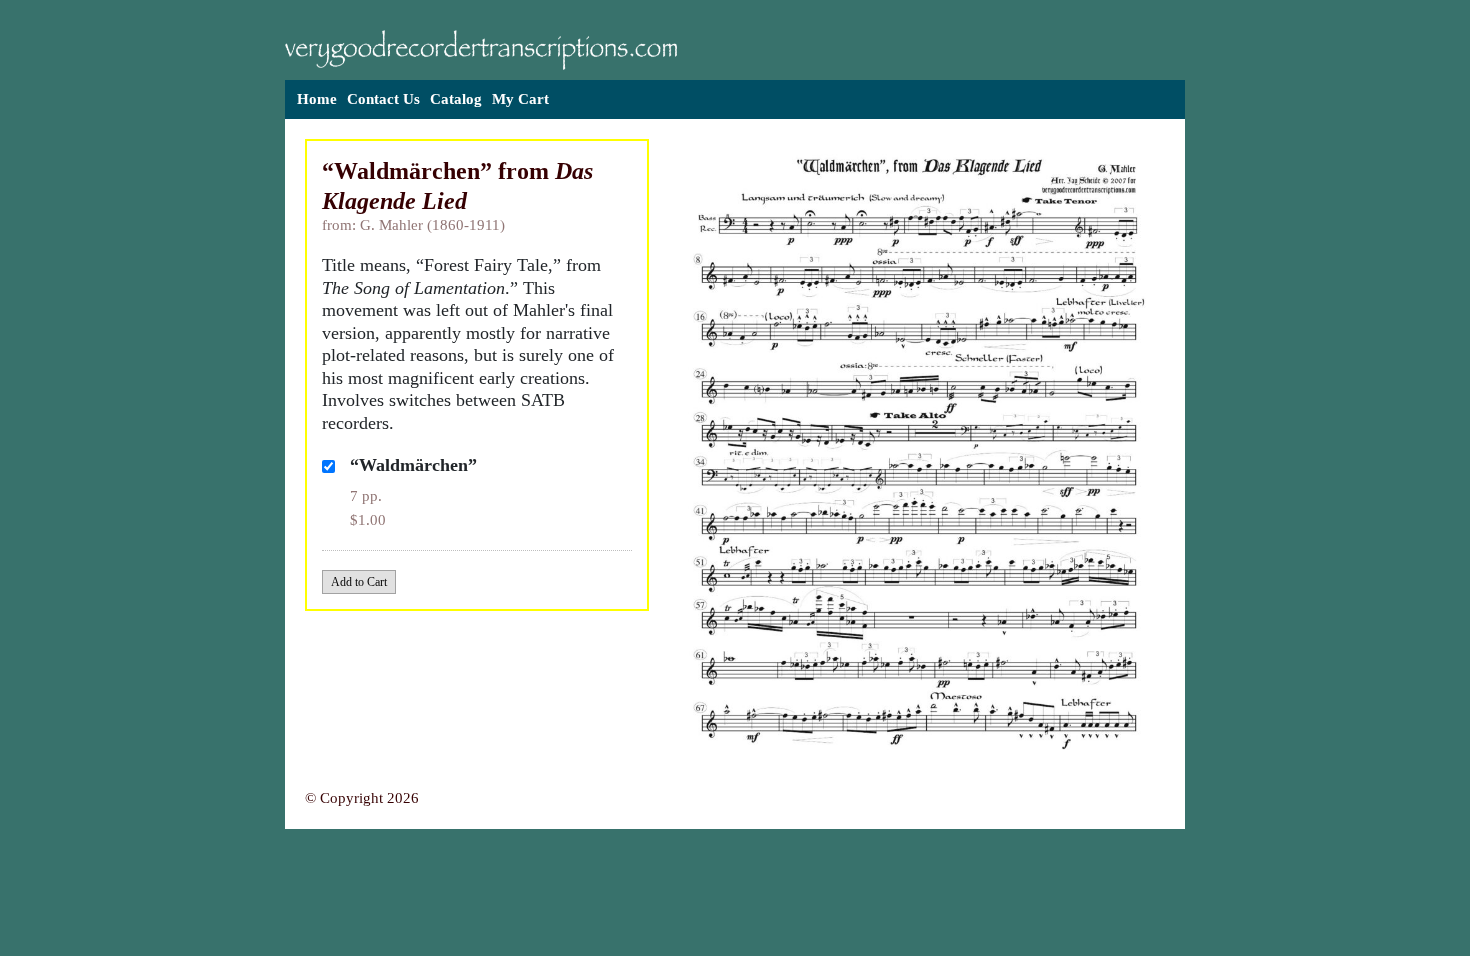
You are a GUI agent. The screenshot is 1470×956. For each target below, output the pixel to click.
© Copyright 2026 (362, 798)
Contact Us (383, 99)
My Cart (520, 99)
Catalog (456, 99)
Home (317, 99)
